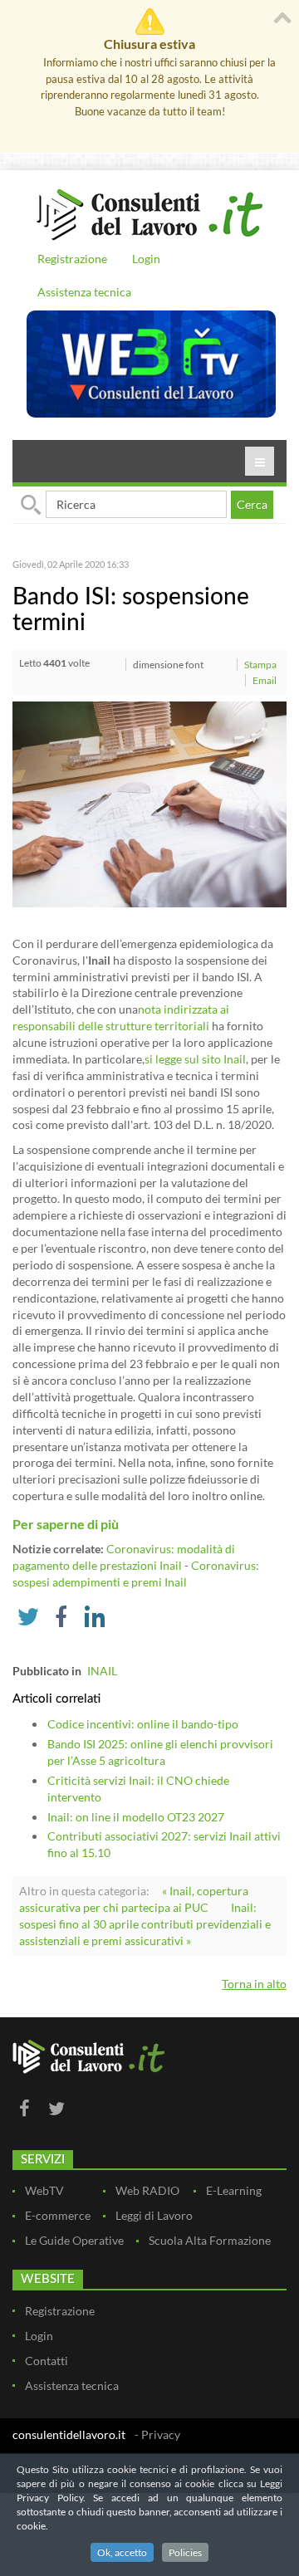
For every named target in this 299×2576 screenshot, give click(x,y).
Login (146, 259)
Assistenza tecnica (84, 292)
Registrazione (72, 259)
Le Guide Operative (74, 2240)
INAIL (102, 1671)
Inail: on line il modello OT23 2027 (136, 1817)
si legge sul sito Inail (195, 1059)
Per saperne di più (66, 1524)
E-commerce (58, 2215)
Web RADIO (147, 2190)
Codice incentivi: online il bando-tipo (143, 1724)
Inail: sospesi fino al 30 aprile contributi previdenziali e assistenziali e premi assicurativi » (145, 1924)
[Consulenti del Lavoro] (149, 213)
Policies (185, 2552)
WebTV (44, 2190)
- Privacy (157, 2434)
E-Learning (234, 2190)
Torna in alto (254, 1984)
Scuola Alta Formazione (210, 2240)
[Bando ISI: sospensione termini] (149, 803)
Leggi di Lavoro (154, 2215)
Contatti (47, 2361)
